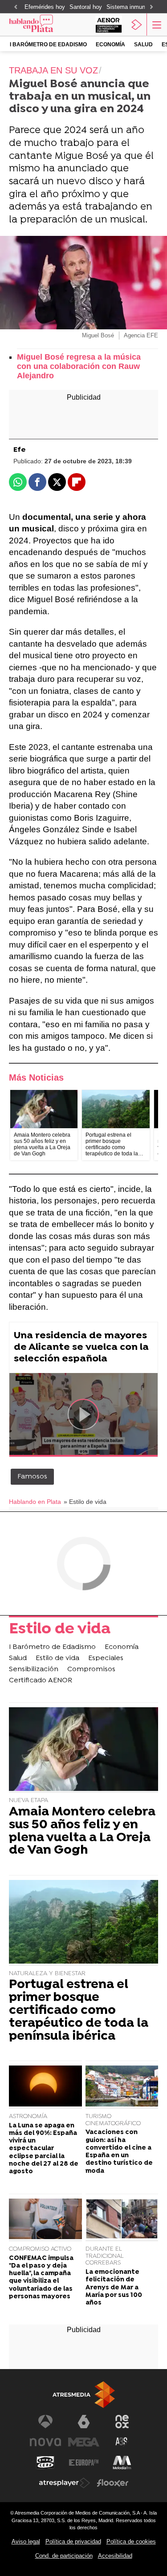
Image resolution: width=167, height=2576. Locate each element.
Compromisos (91, 1669)
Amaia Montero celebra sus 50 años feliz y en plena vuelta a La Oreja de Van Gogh (82, 1832)
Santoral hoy (86, 7)
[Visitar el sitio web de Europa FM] (84, 2463)
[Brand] (43, 24)
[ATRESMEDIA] (84, 2395)
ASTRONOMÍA (28, 2116)
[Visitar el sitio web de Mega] (84, 2442)
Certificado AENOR (41, 1681)
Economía (110, 45)
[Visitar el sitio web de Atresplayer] (65, 2483)
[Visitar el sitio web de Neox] (122, 2422)
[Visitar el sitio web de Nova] (45, 2442)
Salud (143, 45)
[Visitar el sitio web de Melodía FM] (122, 2463)
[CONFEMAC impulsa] (45, 2220)
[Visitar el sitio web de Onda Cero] (45, 2463)
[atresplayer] (137, 24)
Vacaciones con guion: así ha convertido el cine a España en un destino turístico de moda (119, 2152)
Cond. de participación (64, 2556)
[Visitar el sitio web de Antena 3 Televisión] (45, 2422)
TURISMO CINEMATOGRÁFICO (113, 2120)
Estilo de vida (60, 1630)
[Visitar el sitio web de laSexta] (84, 2422)
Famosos (32, 1477)
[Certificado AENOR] (109, 24)
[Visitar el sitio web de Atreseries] (122, 2442)
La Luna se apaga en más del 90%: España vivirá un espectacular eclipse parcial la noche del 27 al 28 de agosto (44, 2149)
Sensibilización (34, 1669)
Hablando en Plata (35, 1502)
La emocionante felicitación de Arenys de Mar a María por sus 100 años (114, 2288)
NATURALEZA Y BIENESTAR (47, 1974)
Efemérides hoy (45, 7)
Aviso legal (26, 2542)
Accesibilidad (115, 2556)
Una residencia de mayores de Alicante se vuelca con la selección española (81, 1347)
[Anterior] (16, 7)
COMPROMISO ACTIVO (40, 2249)
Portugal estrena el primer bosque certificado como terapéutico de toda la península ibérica (79, 2011)
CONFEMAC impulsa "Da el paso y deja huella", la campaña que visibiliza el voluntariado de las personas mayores (41, 2278)
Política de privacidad (73, 2542)
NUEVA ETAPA (29, 1800)
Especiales (106, 1658)
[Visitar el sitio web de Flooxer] (113, 2483)
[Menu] (156, 24)
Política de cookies (131, 2542)
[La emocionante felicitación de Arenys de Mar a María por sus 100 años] (122, 2220)
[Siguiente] (151, 7)
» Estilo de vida (85, 1502)
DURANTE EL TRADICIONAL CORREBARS (105, 2256)
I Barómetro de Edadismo (48, 45)
